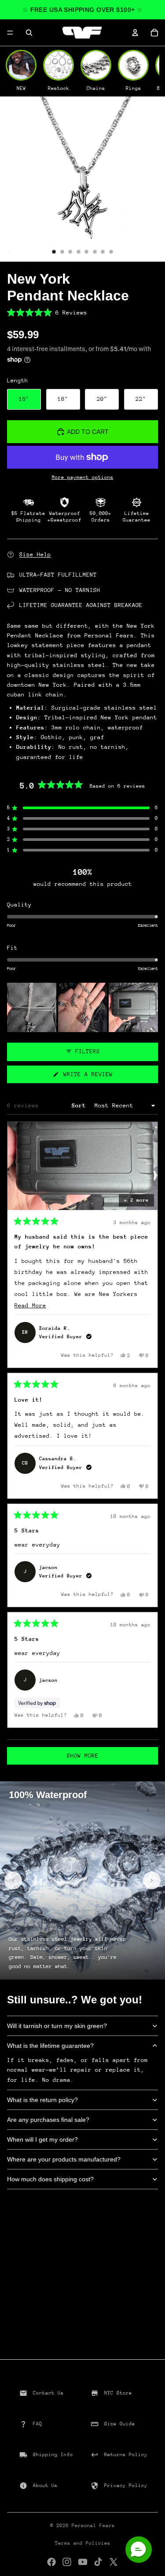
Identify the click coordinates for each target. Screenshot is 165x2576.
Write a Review (98, 1077)
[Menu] (10, 33)
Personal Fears (93, 2526)
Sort (81, 1105)
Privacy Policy (126, 2485)
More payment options (83, 477)
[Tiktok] (98, 2562)
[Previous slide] (13, 1880)
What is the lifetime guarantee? (50, 2046)
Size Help (35, 554)
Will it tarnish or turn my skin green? (57, 2026)
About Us (45, 2485)
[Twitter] (114, 2562)
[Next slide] (152, 1880)
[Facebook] (51, 2562)
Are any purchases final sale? (48, 2120)
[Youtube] (83, 2562)
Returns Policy (126, 2455)
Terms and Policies (83, 2543)
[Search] (29, 33)
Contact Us (48, 2393)
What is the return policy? (42, 2100)
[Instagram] (67, 2562)
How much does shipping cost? (50, 2179)
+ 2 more (136, 1200)
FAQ (38, 2424)
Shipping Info (53, 2455)
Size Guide (120, 2424)
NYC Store (118, 2393)
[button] (82, 313)
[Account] (135, 33)
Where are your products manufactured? (64, 2159)
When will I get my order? (42, 2139)
